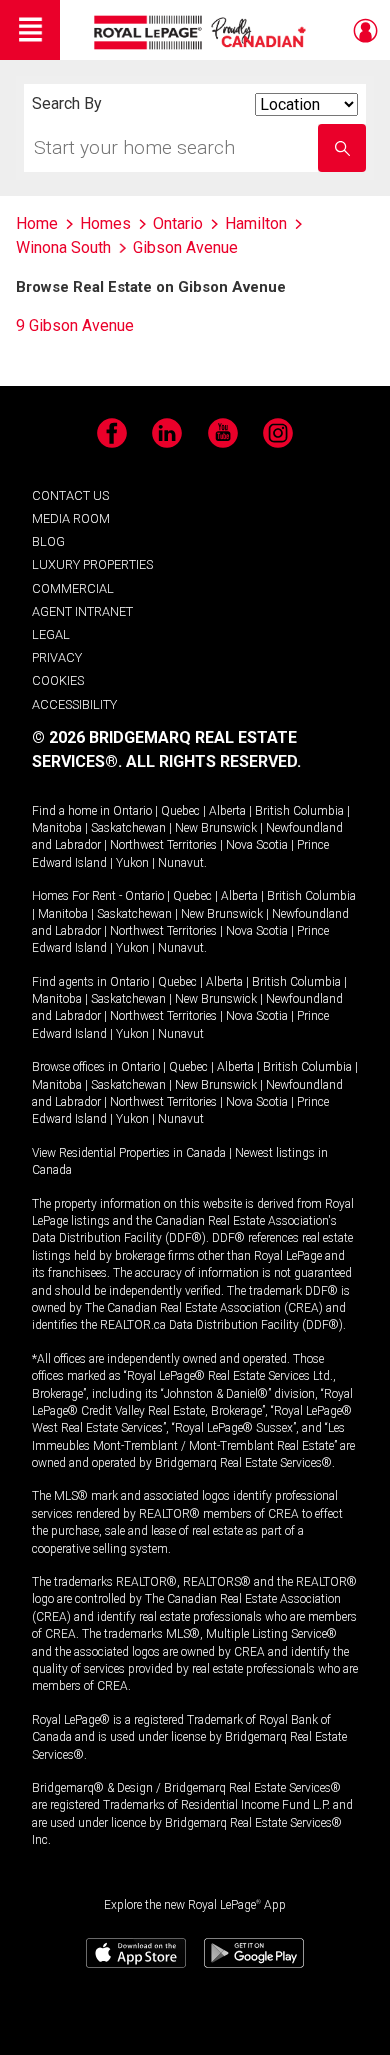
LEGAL (51, 634)
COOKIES (58, 680)
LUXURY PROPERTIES (92, 564)
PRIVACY (57, 657)
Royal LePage (202, 32)
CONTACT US (70, 495)
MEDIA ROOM (71, 518)
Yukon (132, 863)
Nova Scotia (257, 845)
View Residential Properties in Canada (129, 1153)
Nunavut (181, 863)
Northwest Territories (163, 845)
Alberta (227, 811)
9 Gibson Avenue (75, 325)
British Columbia (299, 811)
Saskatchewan (128, 828)
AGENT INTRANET (82, 611)
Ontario (132, 811)
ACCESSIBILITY (74, 704)
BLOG (48, 541)
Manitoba (57, 828)
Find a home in (71, 811)
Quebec (180, 811)
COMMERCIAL (73, 588)
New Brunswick (216, 828)
